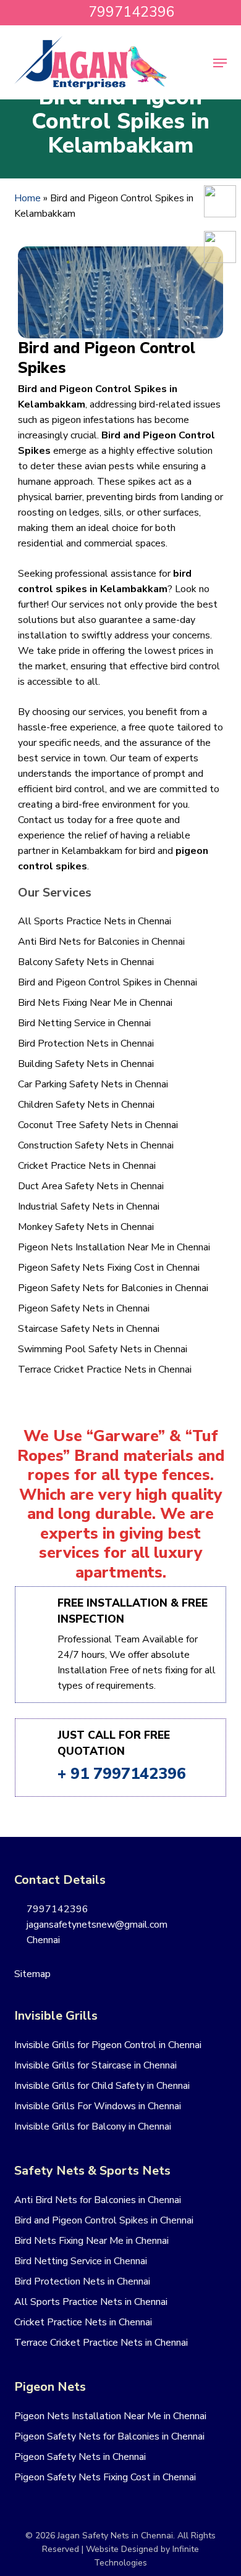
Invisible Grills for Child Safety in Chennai (102, 2086)
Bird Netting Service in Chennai (84, 1023)
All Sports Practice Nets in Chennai (95, 921)
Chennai (42, 1940)
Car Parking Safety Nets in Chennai (93, 1084)
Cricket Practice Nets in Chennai (87, 1166)
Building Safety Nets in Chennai (86, 1064)
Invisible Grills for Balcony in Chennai (93, 2126)
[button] (220, 63)
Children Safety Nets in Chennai (86, 1105)
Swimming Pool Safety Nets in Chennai (103, 1349)
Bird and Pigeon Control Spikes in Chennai (108, 982)
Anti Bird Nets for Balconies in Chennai (101, 942)
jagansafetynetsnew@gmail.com (96, 1925)
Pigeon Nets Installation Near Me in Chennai (114, 1247)
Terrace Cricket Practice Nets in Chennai (105, 1370)
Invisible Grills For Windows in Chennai (98, 2106)
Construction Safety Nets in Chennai (96, 1145)
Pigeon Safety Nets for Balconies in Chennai (113, 1288)
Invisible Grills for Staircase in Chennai (95, 2065)
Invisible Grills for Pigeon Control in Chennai (108, 2045)
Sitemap (32, 1974)
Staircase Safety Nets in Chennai (89, 1329)
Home (27, 198)
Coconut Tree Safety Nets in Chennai (98, 1125)
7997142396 (56, 1909)
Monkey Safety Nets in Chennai (86, 1227)
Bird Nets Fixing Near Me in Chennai (95, 1003)
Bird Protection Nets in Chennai (86, 1043)
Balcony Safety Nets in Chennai (86, 962)
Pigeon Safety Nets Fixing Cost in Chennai (109, 1268)
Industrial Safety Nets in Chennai (89, 1206)
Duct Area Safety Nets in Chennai (91, 1186)
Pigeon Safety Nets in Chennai (84, 1308)
